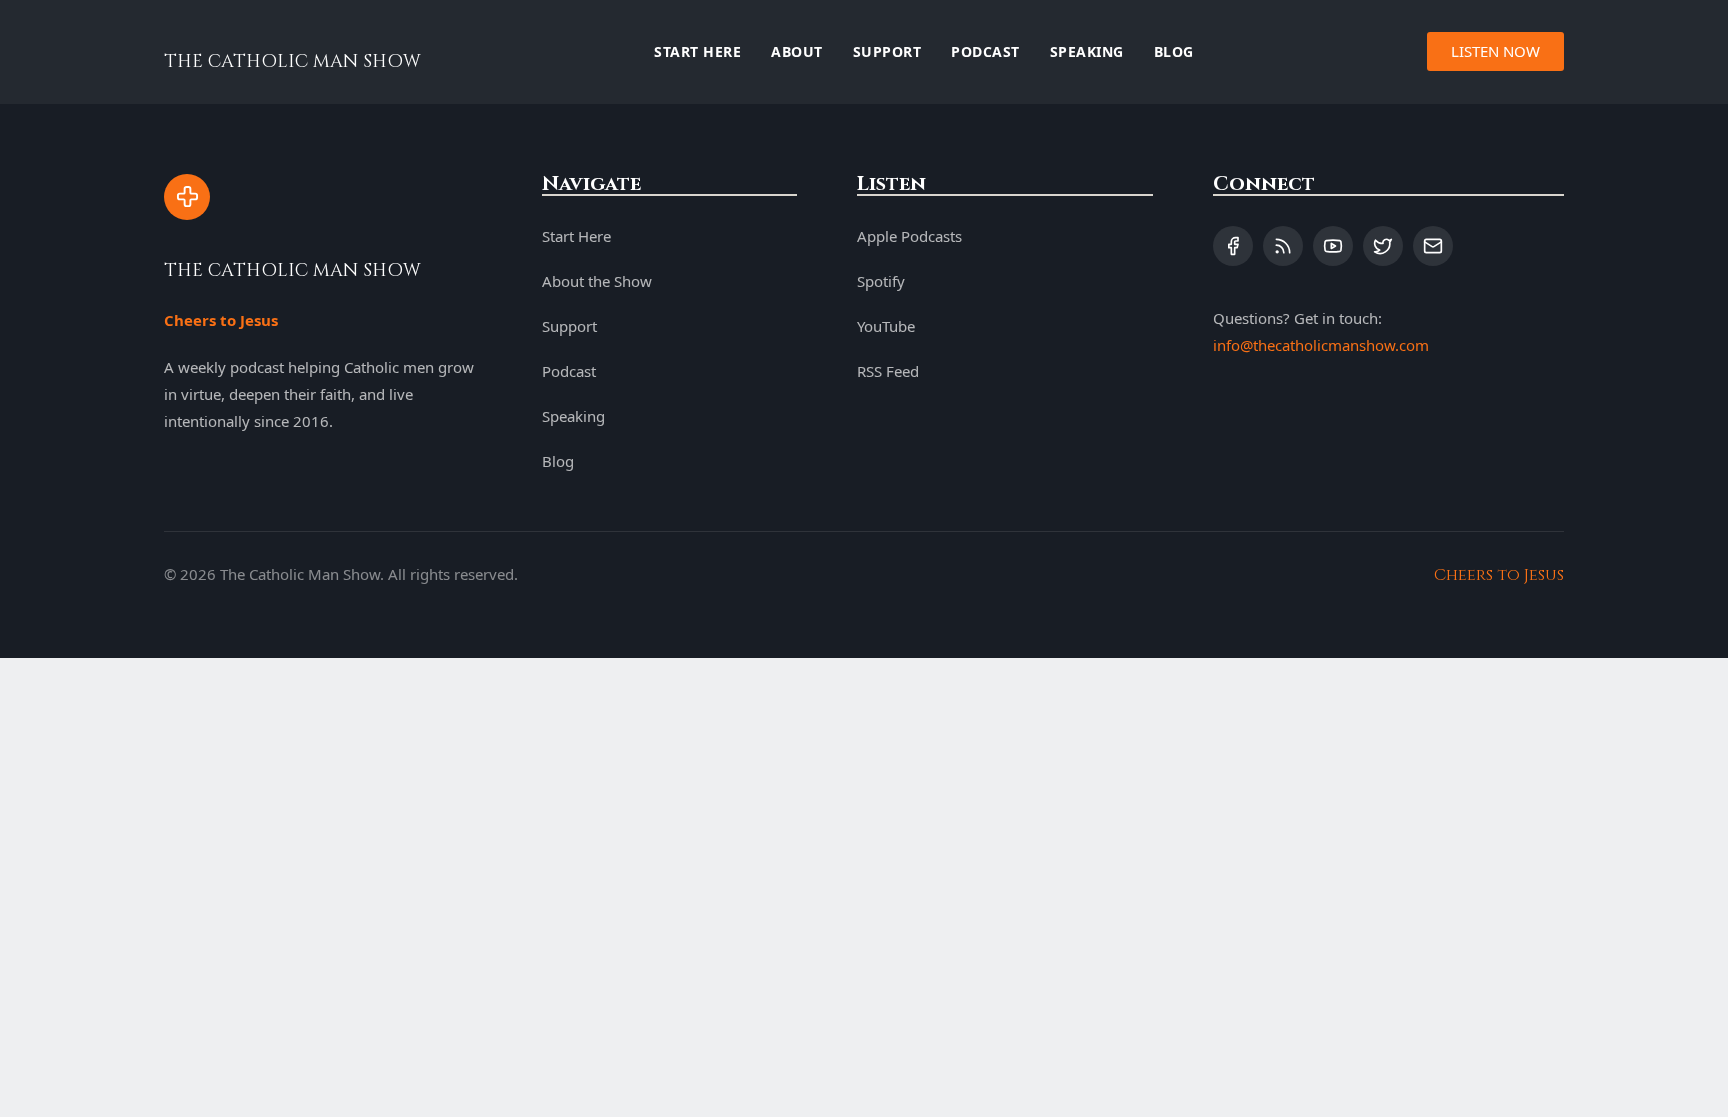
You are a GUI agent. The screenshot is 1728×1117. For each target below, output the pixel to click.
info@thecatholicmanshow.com (1321, 345)
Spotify (881, 281)
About (797, 51)
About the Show (597, 281)
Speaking (1087, 51)
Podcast (985, 51)
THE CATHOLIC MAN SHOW (292, 61)
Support (887, 51)
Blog (1174, 51)
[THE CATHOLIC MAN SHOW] (187, 197)
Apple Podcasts (909, 236)
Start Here (697, 51)
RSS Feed (888, 371)
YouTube (886, 326)
